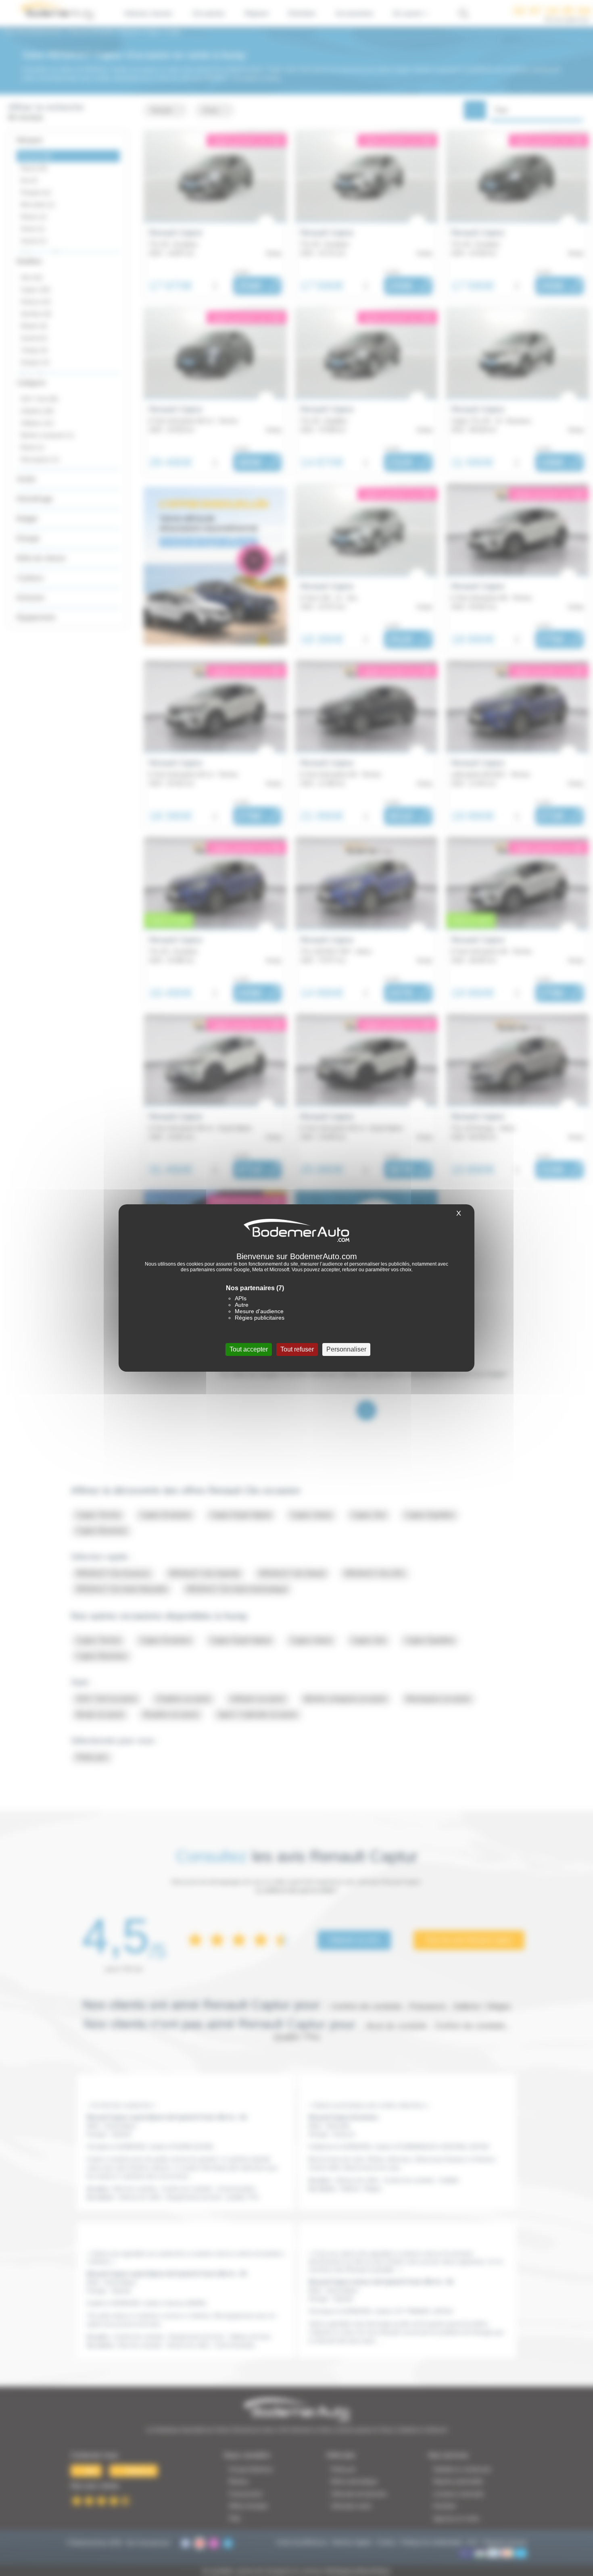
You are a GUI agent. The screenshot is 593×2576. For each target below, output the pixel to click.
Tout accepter (249, 1349)
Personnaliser (346, 1349)
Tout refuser (297, 1349)
